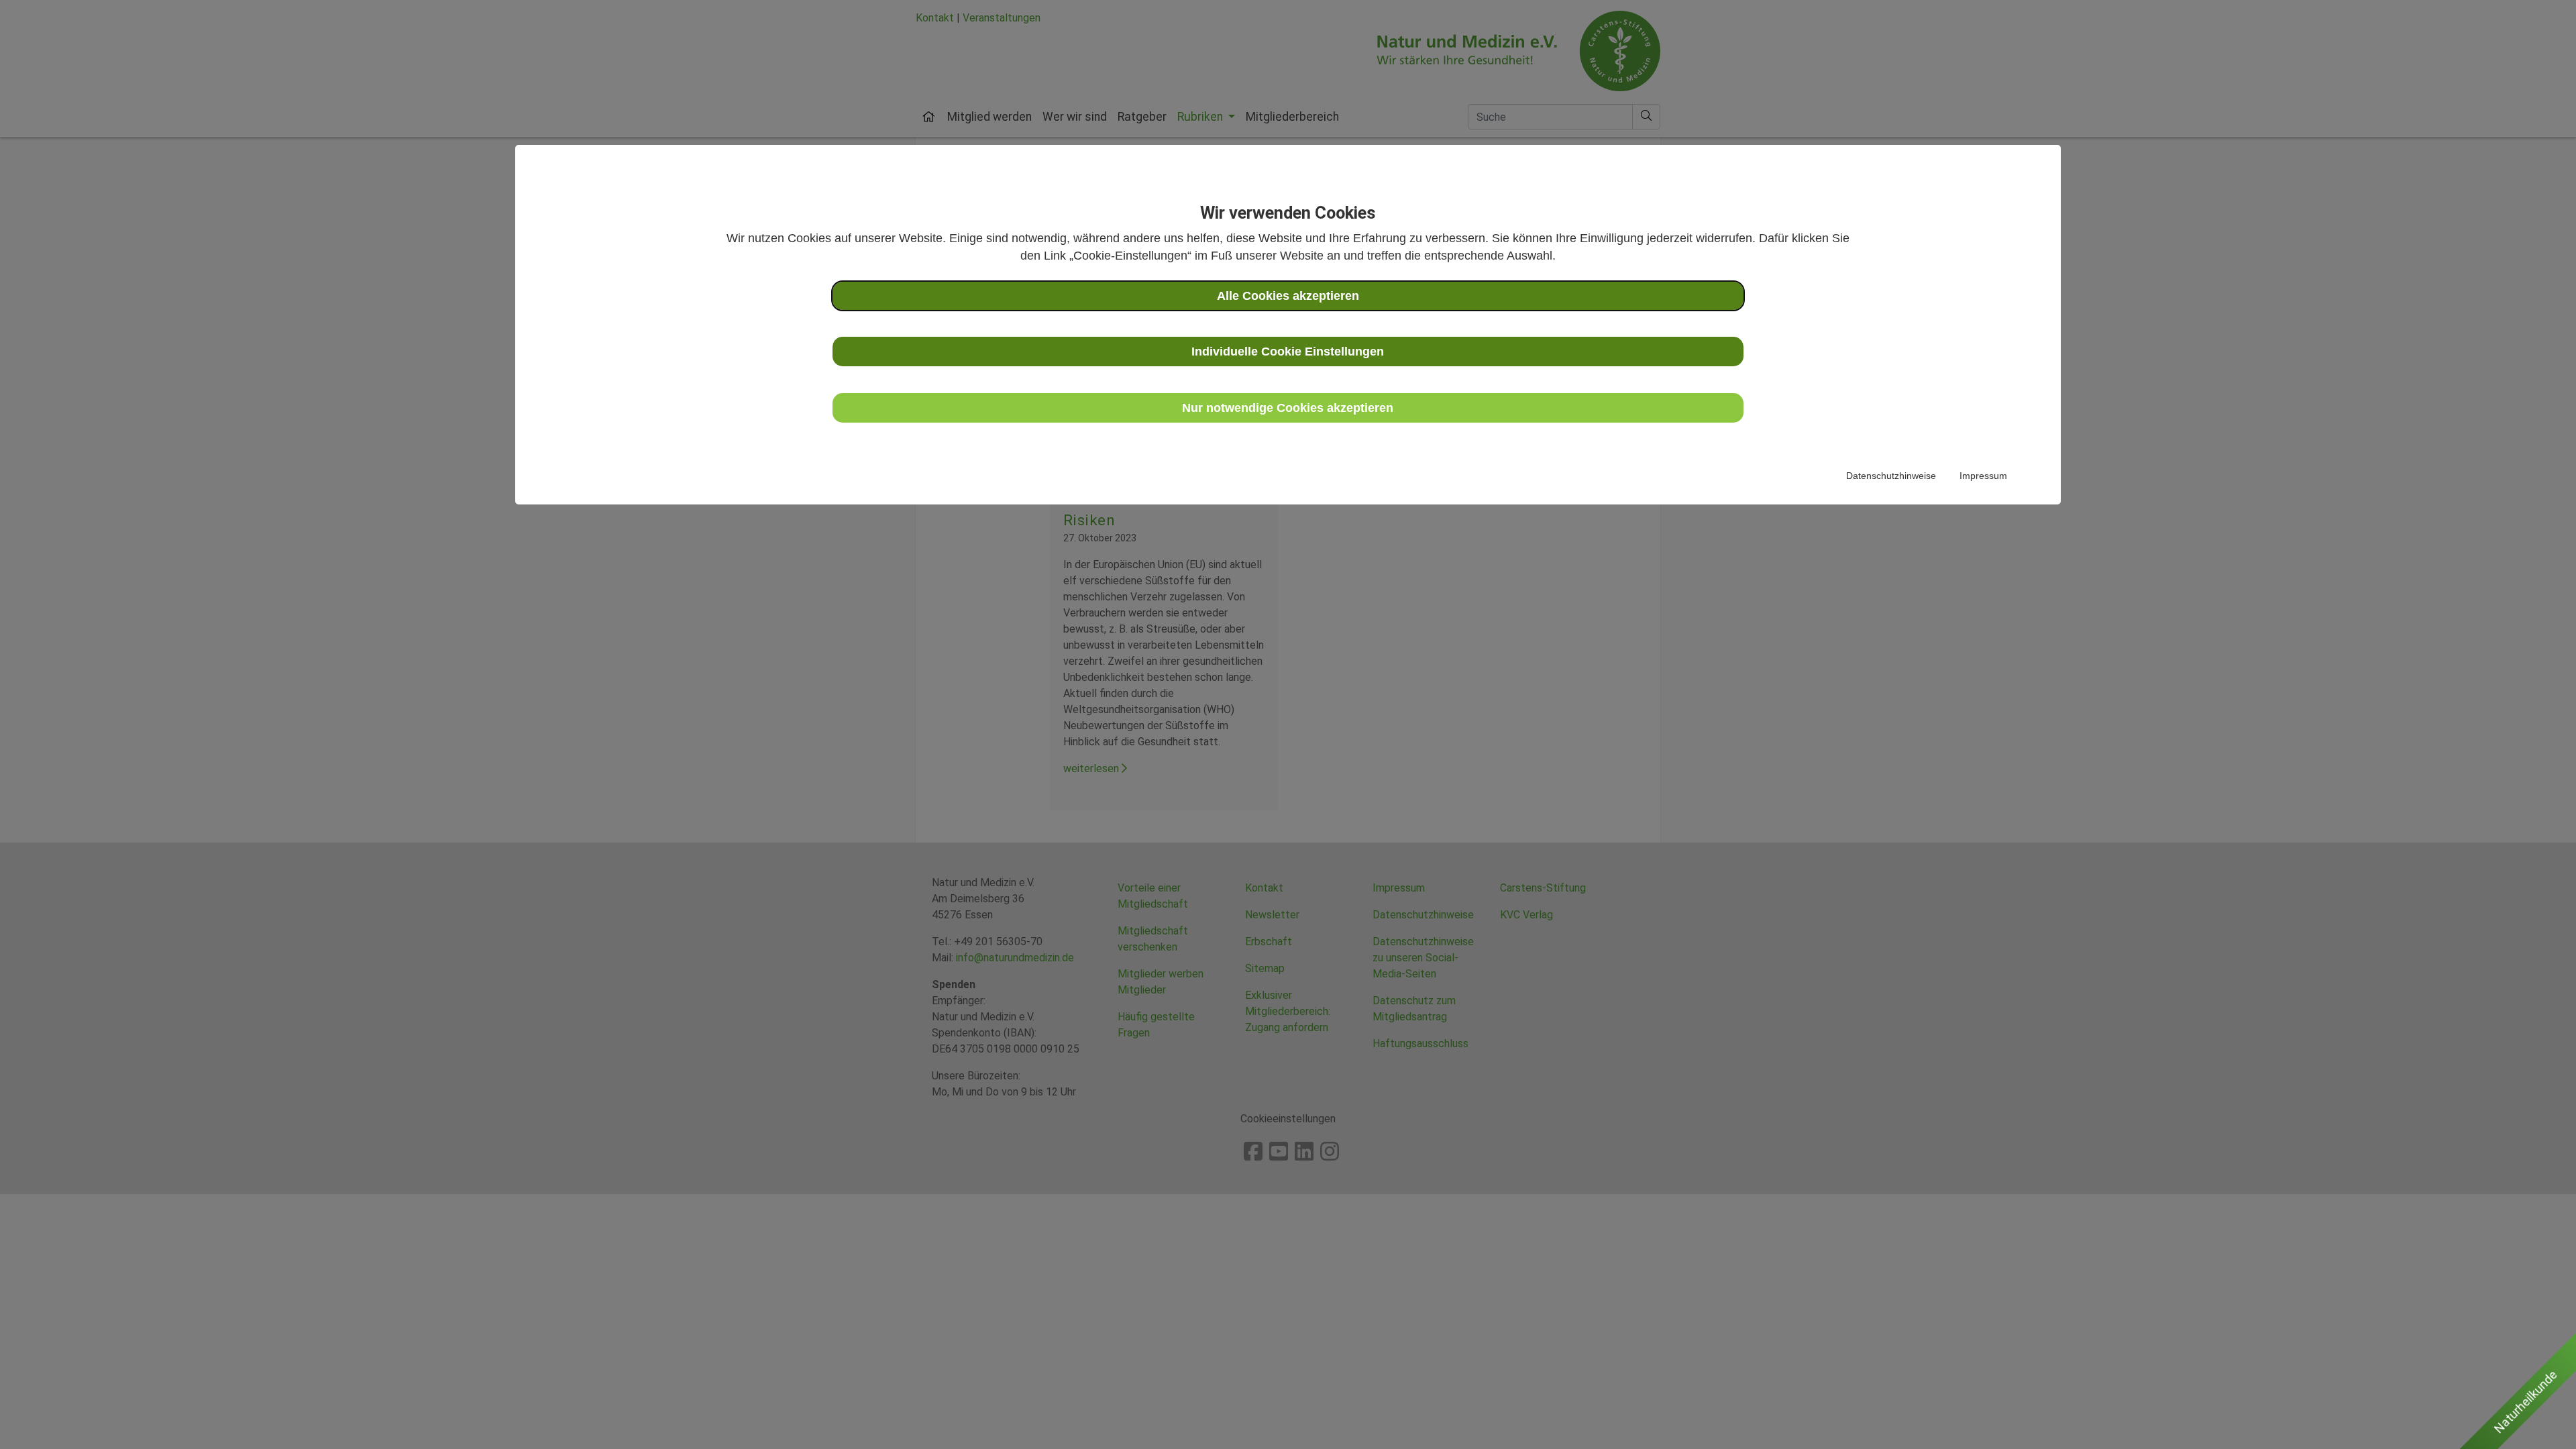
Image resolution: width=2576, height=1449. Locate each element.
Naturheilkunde (2526, 1402)
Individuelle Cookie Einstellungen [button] (1288, 352)
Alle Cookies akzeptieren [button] (1288, 296)
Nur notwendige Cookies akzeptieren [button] (1288, 408)
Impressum (1983, 476)
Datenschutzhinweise (1891, 476)
